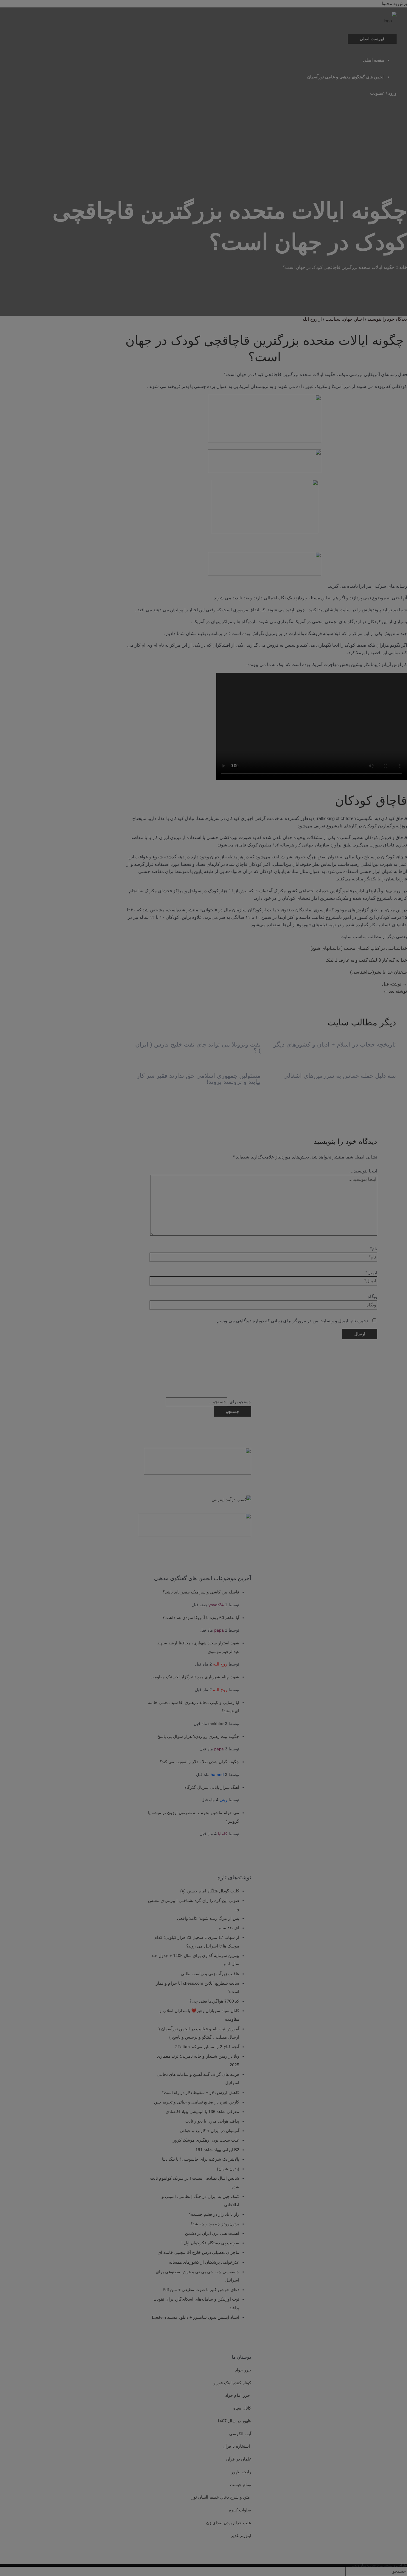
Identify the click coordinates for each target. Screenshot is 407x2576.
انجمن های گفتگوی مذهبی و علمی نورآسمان (346, 77)
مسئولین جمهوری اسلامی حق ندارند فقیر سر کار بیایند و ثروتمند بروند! (199, 1079)
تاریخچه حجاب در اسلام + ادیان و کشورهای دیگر (335, 1044)
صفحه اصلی (374, 60)
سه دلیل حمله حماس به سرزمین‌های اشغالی (340, 1076)
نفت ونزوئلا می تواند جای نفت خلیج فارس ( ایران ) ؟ (198, 1047)
